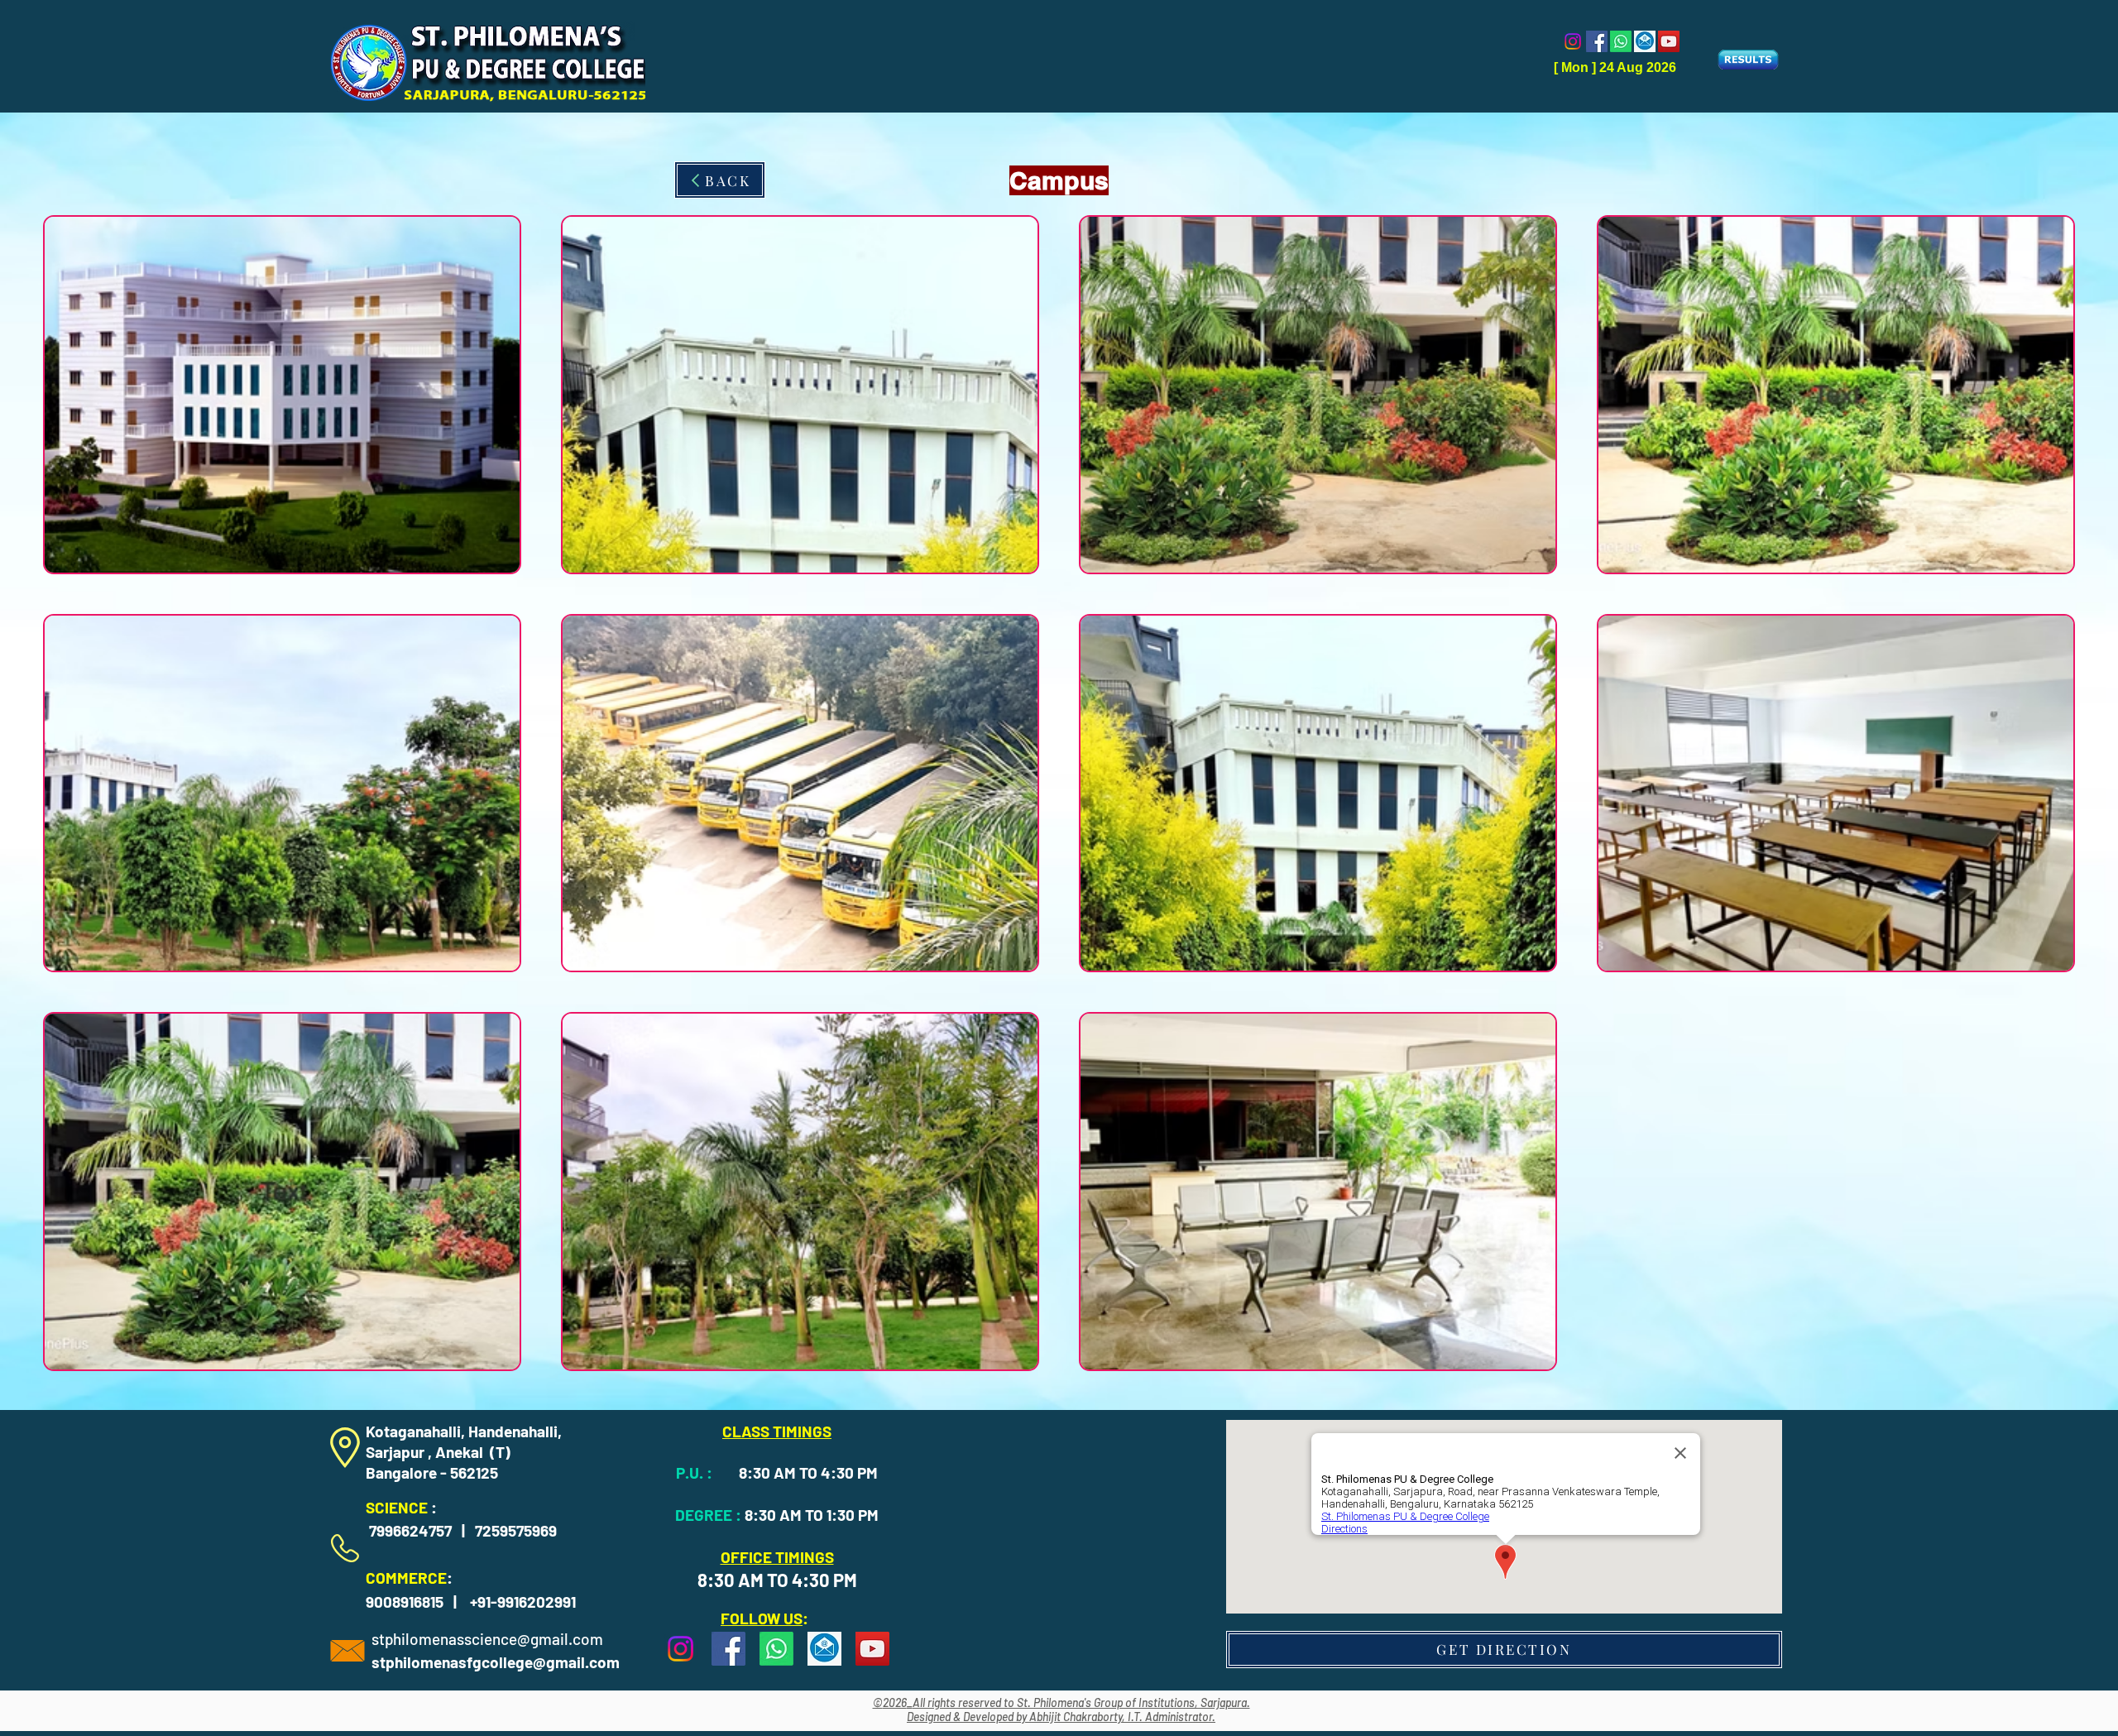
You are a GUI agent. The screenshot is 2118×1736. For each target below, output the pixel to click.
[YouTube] (1669, 41)
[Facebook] (1597, 41)
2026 (895, 1702)
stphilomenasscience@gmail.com (487, 1639)
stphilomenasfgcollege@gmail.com (496, 1662)
